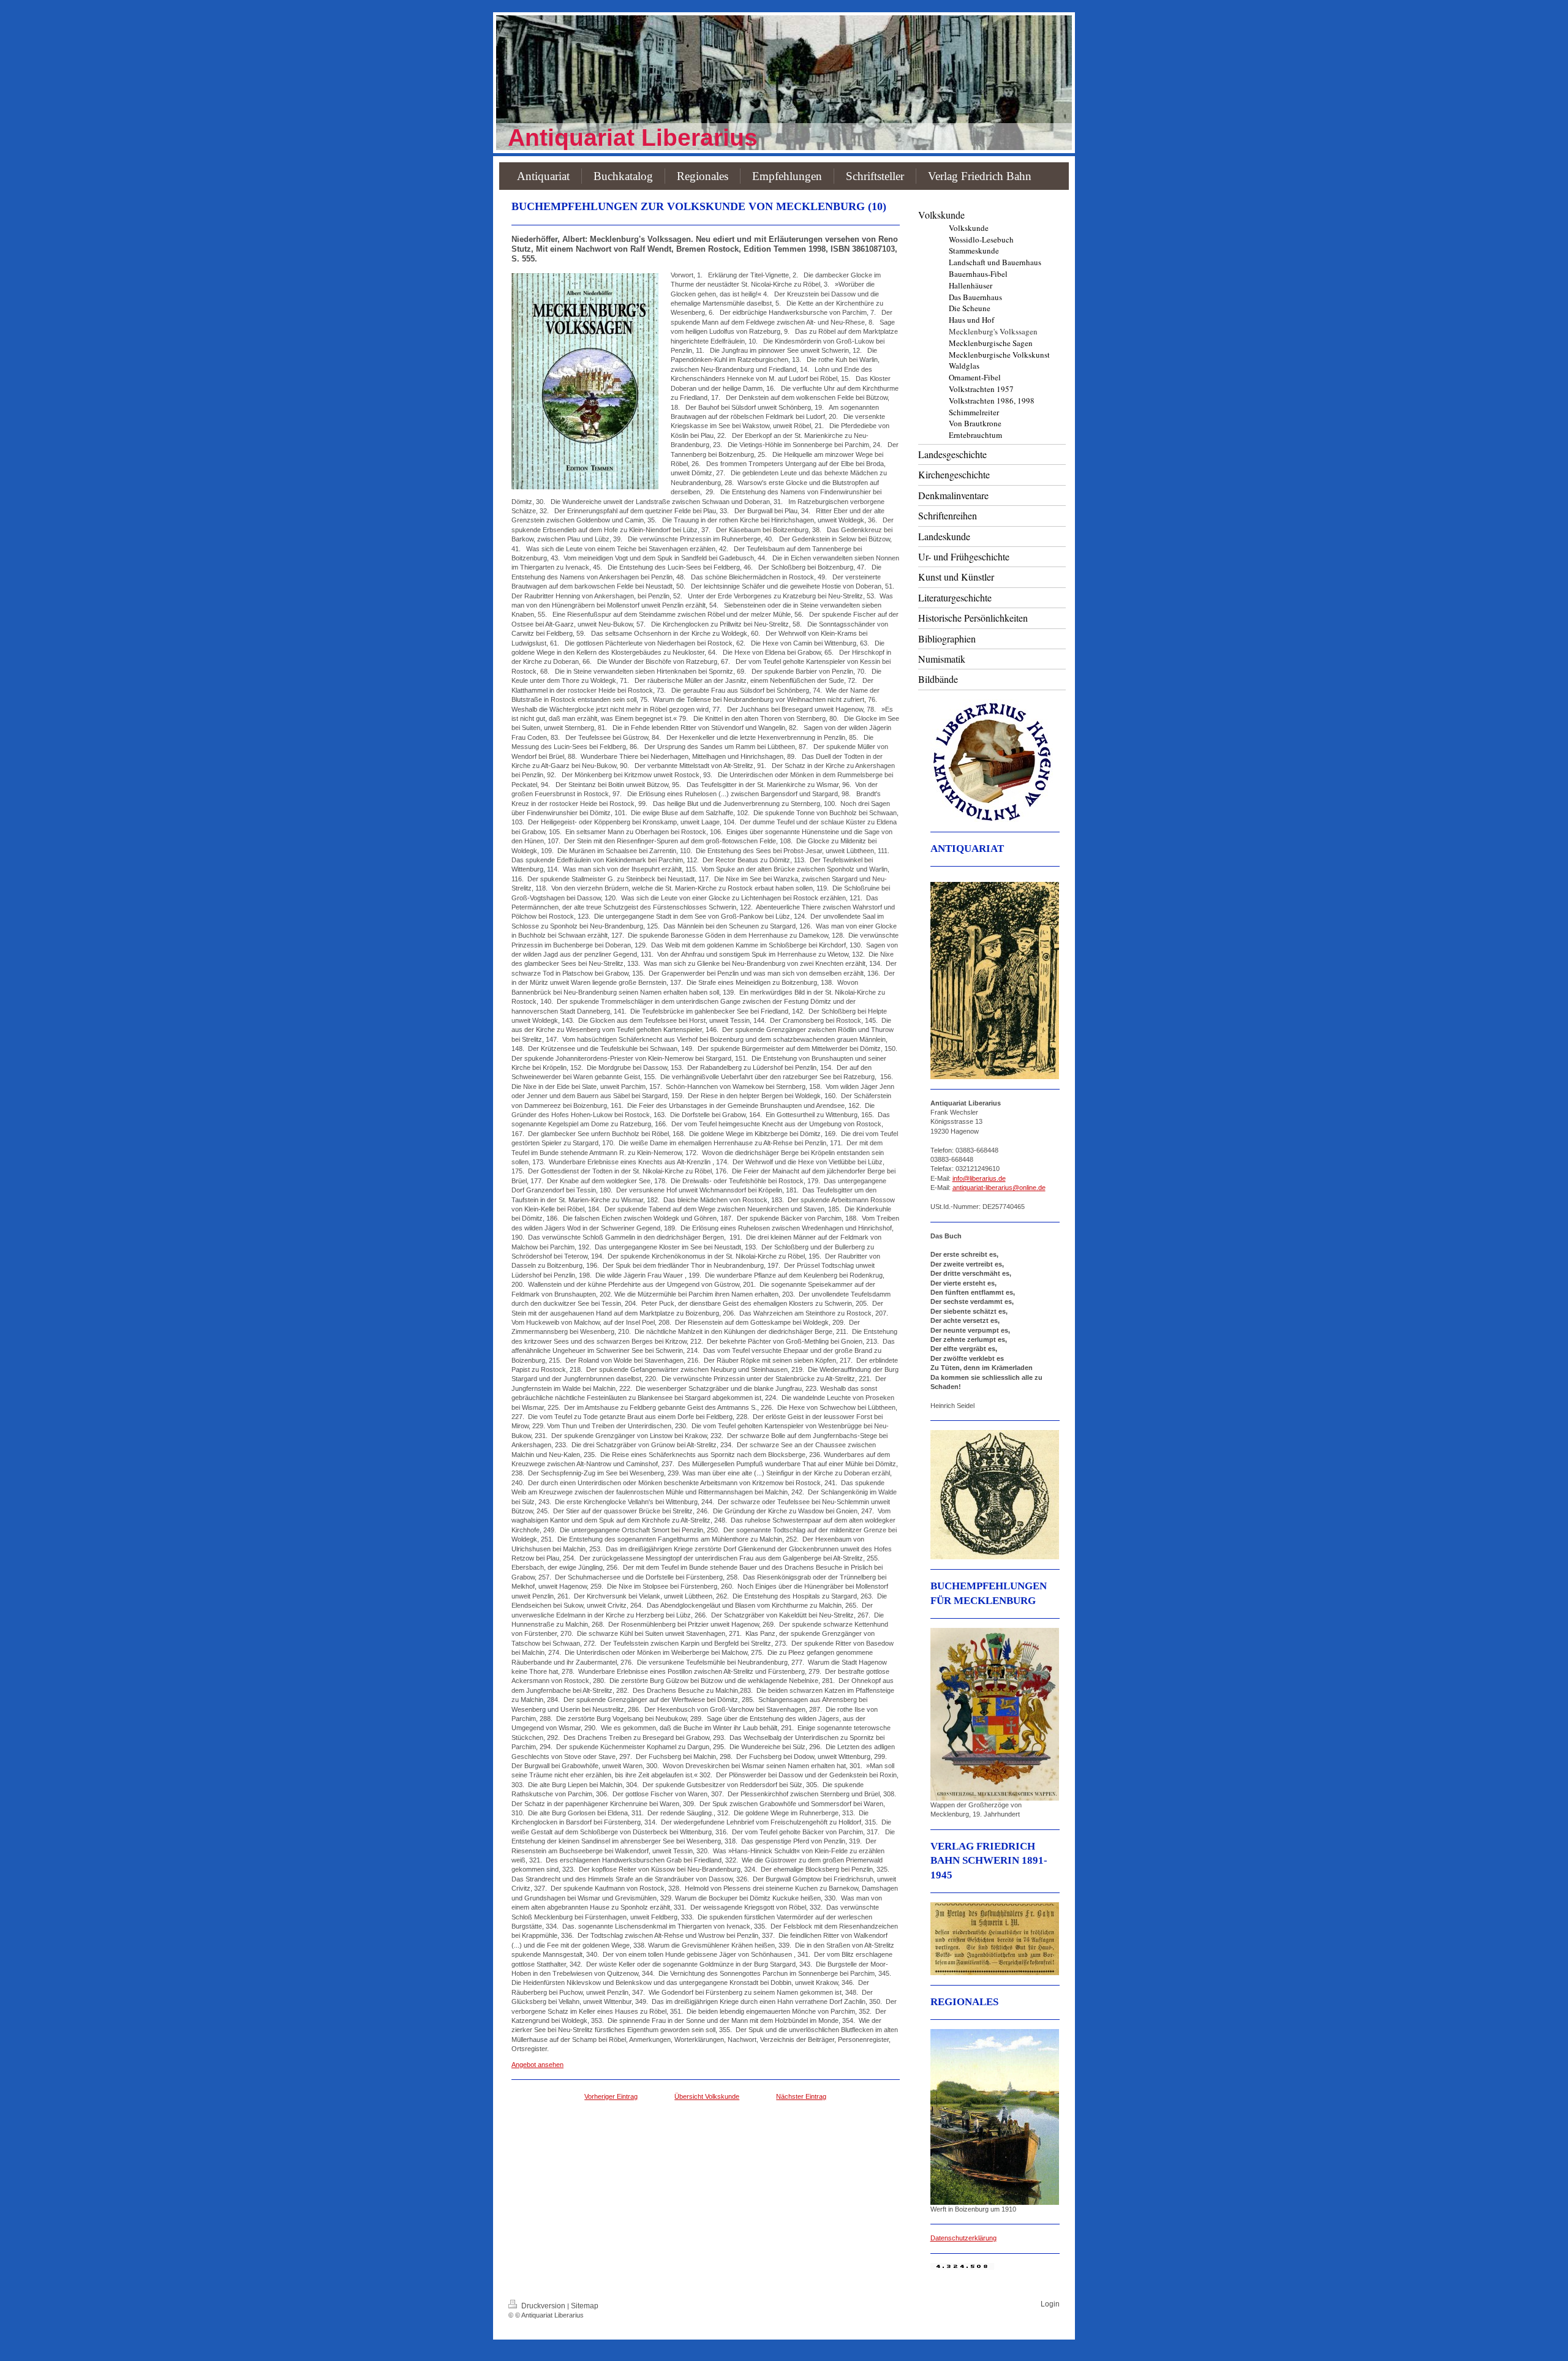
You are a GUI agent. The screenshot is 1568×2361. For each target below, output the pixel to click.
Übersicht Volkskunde (707, 2096)
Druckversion (543, 2306)
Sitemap (585, 2306)
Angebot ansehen (537, 2065)
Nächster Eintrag (801, 2096)
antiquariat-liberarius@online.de (999, 1188)
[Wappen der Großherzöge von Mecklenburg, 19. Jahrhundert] (995, 1714)
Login (1050, 2304)
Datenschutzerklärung (963, 2238)
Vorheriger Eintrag (611, 2096)
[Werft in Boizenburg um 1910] (995, 2117)
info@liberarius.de (979, 1178)
